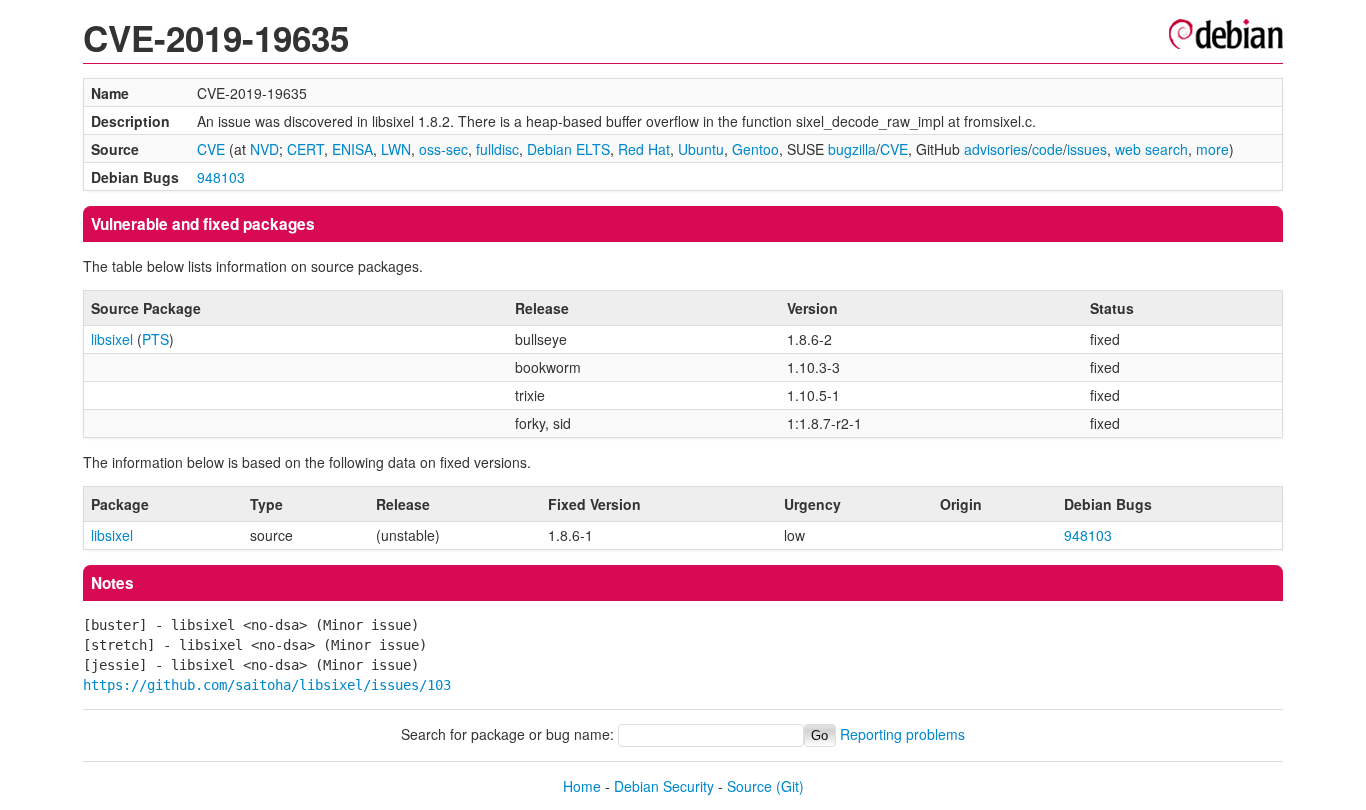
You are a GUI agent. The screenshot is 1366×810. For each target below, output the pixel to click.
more (1212, 149)
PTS (155, 339)
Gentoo (755, 149)
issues (1087, 149)
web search (1151, 149)
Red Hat (644, 149)
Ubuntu (701, 149)
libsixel (112, 339)
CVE (211, 149)
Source (749, 786)
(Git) (790, 786)
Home (582, 786)
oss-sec (443, 149)
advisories (996, 149)
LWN (396, 149)
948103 (221, 177)
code (1047, 149)
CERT (305, 149)
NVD (264, 149)
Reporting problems (902, 734)
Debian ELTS (568, 149)
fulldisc (497, 149)
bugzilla (852, 149)
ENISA (352, 149)
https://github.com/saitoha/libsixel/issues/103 (267, 685)
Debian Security (664, 786)
